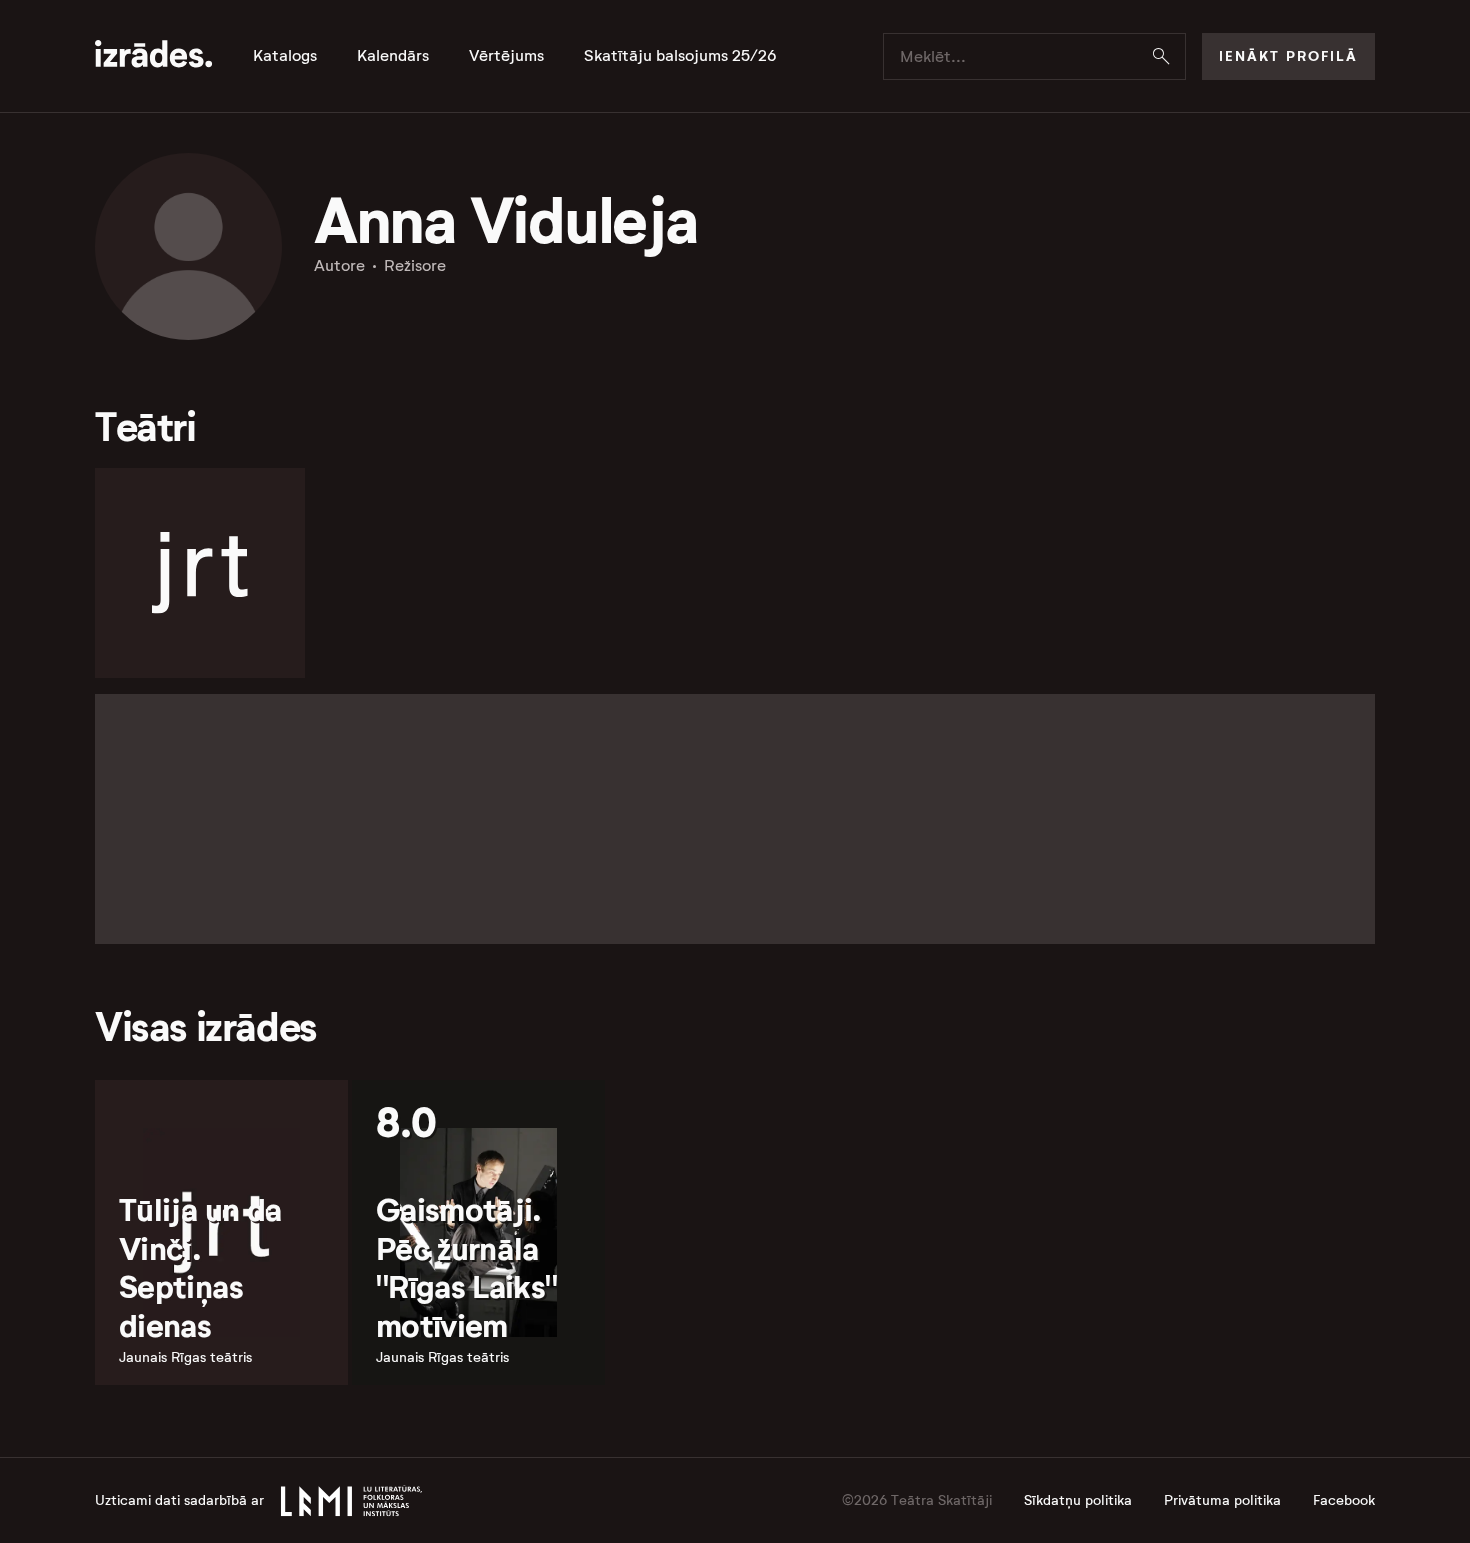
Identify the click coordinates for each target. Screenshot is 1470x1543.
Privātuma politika (1222, 1500)
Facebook (1344, 1500)
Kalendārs (393, 56)
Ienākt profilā (1288, 56)
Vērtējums (506, 56)
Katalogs (285, 56)
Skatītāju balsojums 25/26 (680, 56)
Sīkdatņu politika (1078, 1500)
